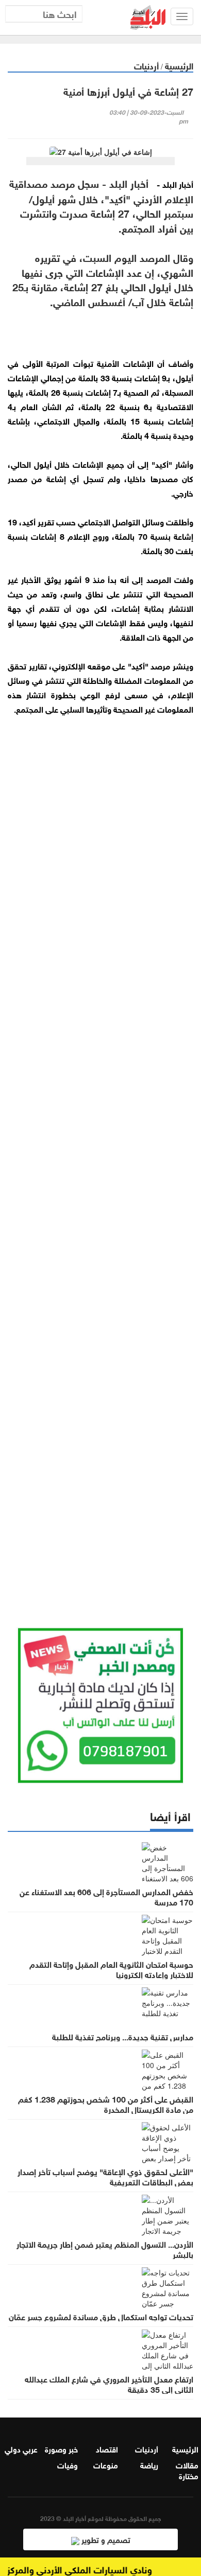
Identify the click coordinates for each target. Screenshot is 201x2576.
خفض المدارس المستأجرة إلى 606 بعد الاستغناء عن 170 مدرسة (106, 1896)
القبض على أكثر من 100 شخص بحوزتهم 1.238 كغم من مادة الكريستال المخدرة (106, 2104)
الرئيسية (179, 65)
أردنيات (146, 65)
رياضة (149, 2464)
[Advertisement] (100, 1159)
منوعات (106, 2464)
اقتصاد (107, 2448)
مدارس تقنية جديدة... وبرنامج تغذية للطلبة (123, 2036)
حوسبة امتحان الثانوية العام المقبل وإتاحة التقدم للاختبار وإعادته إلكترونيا (111, 1969)
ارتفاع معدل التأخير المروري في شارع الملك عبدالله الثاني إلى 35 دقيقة (109, 2384)
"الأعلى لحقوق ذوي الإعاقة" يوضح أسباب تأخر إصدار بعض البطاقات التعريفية (105, 2176)
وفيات (68, 2464)
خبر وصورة (61, 2448)
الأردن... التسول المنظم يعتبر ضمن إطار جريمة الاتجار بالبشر (105, 2249)
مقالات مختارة (187, 2470)
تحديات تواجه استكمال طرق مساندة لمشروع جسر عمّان (101, 2316)
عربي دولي (21, 2448)
